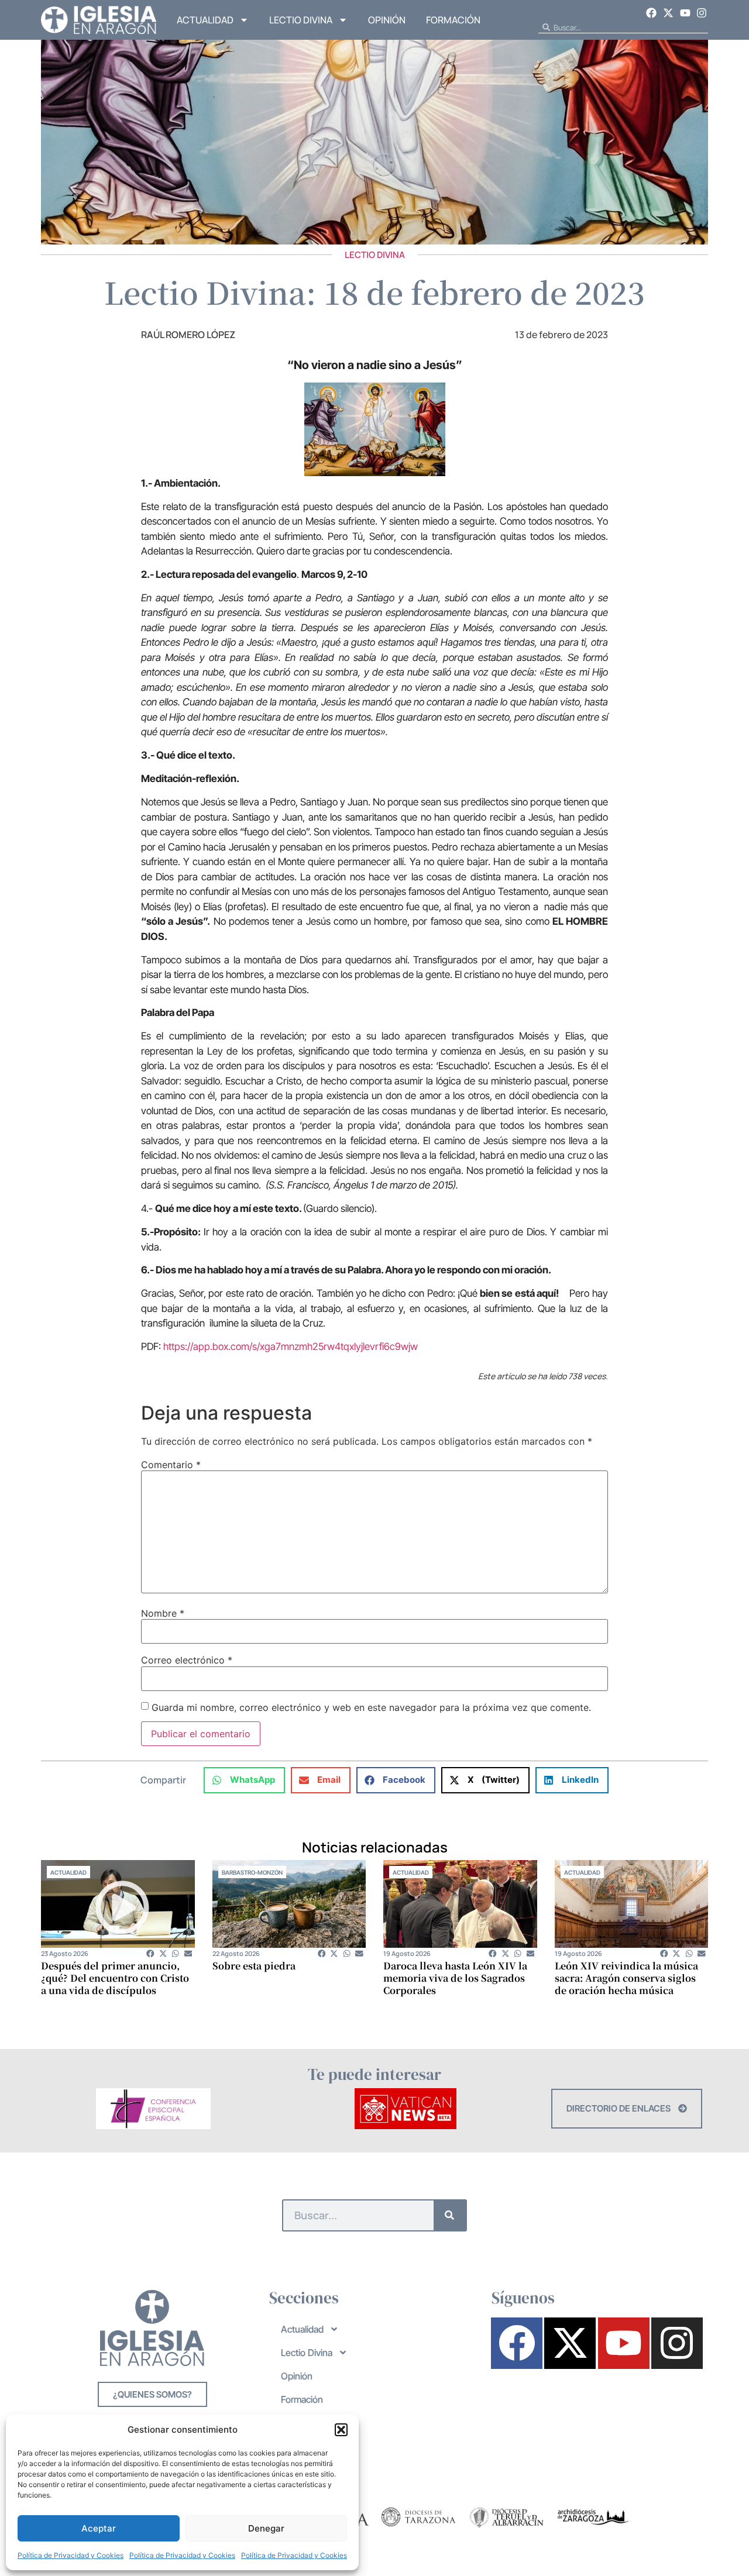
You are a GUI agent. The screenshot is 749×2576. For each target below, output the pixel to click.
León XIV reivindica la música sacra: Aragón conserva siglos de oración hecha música (626, 1978)
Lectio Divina (301, 20)
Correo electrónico (187, 1660)
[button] (341, 2430)
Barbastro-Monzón (252, 1872)
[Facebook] (652, 13)
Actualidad (205, 20)
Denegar (266, 2528)
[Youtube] (685, 13)
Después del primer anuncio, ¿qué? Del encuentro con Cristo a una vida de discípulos (115, 1978)
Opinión (387, 20)
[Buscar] (450, 2215)
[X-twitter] (668, 13)
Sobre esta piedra (254, 1966)
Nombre (163, 1613)
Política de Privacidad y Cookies (71, 2555)
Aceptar (99, 2528)
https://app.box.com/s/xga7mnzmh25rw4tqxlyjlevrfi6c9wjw (291, 1346)
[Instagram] (702, 13)
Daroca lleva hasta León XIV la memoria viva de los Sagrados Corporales (455, 1978)
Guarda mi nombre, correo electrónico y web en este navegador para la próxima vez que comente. (371, 1707)
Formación (453, 20)
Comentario (171, 1465)
